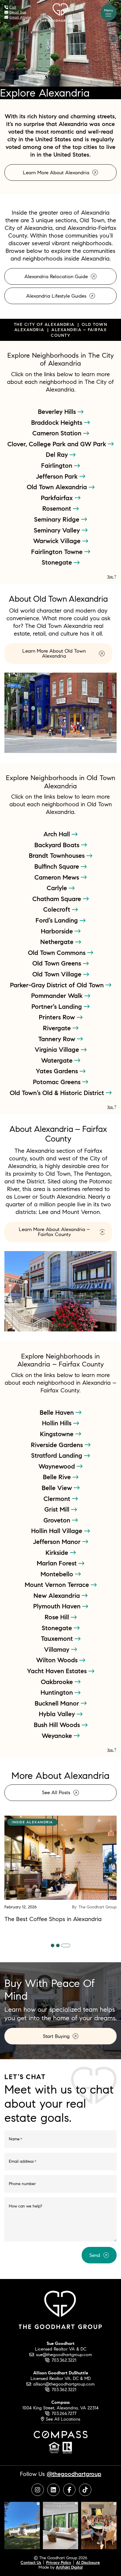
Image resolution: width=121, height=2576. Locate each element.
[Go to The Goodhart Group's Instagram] (38, 2490)
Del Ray (58, 455)
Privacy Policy (59, 2562)
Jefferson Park (58, 476)
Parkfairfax (58, 498)
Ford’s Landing (58, 920)
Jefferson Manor (58, 1542)
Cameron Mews (58, 877)
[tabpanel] (60, 1869)
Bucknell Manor (58, 1703)
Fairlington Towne (58, 552)
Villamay (58, 1649)
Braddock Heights (58, 422)
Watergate (58, 1060)
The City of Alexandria (44, 324)
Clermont (58, 1499)
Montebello (58, 1574)
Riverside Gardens (58, 1445)
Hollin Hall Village (58, 1531)
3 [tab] (66, 1945)
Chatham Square (58, 899)
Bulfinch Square (58, 866)
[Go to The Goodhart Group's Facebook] (69, 2490)
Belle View (58, 1488)
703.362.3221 (64, 2360)
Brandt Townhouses (58, 855)
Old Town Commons (58, 953)
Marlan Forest (58, 1563)
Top (111, 577)
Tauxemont (58, 1638)
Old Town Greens (58, 963)
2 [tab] (58, 1945)
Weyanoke (58, 1736)
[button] (109, 13)
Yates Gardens (58, 1071)
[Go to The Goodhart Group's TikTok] (85, 2490)
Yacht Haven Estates (58, 1671)
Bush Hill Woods (58, 1725)
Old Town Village (58, 974)
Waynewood (58, 1466)
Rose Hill (58, 1617)
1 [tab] (53, 1945)
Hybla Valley (58, 1714)
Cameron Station (58, 433)
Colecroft (58, 909)
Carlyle (58, 888)
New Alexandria (58, 1595)
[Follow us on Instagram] (22, 2525)
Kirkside (58, 1552)
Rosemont (58, 508)
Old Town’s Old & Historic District (58, 1093)
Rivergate (58, 1028)
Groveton (58, 1520)
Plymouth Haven (58, 1606)
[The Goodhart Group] (60, 12)
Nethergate (58, 942)
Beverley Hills (58, 412)
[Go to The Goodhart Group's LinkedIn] (53, 2490)
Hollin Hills (58, 1423)
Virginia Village (58, 1049)
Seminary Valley (58, 530)
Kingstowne (58, 1434)
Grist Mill (58, 1509)
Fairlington (58, 465)
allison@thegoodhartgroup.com (64, 2384)
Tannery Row (58, 1039)
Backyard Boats (58, 845)
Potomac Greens (58, 1082)
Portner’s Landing (58, 1006)
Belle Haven (58, 1412)
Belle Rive (58, 1477)
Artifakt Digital (69, 2567)
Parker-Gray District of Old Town (58, 985)
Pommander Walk (58, 996)
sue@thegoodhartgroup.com (64, 2354)
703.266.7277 (64, 2413)
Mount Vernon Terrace (58, 1585)
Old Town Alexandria (58, 487)
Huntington (58, 1692)
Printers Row (58, 1017)
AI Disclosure (88, 2562)
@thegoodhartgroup (74, 2474)
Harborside (58, 931)
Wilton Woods (58, 1660)
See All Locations (62, 2419)
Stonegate (58, 562)
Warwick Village (58, 541)
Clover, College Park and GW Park (58, 444)
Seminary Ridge (58, 519)
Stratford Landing (58, 1455)
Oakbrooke (58, 1682)
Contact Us (31, 2562)
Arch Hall (58, 834)
